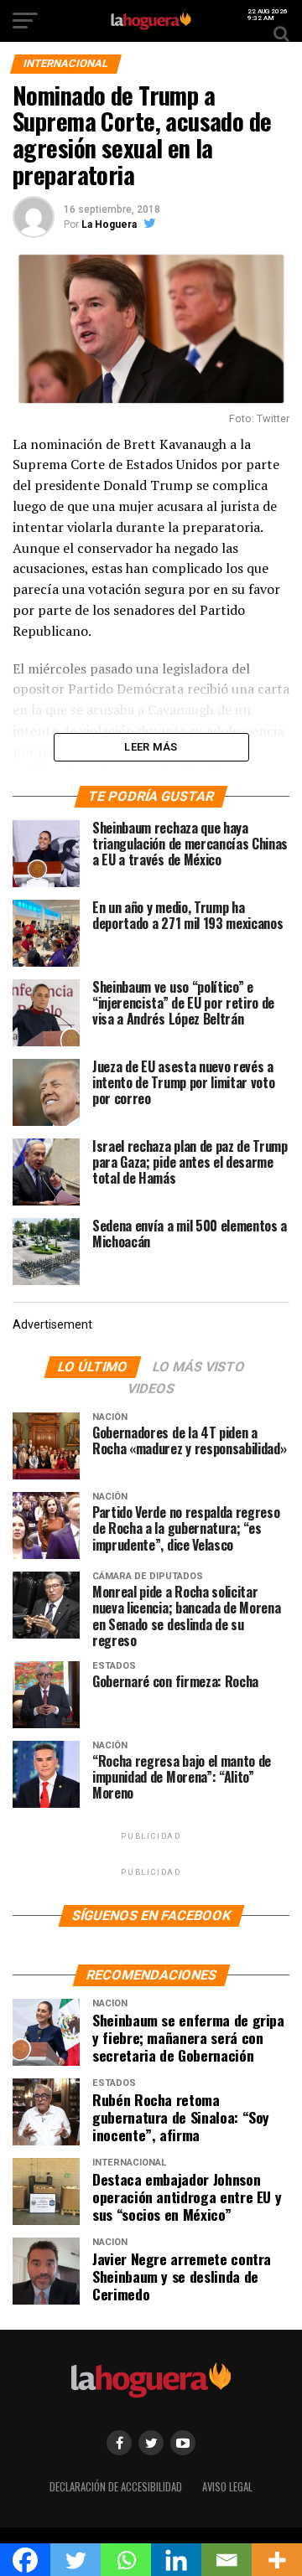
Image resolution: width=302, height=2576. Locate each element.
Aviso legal (227, 2487)
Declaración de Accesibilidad (116, 2487)
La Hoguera (109, 225)
